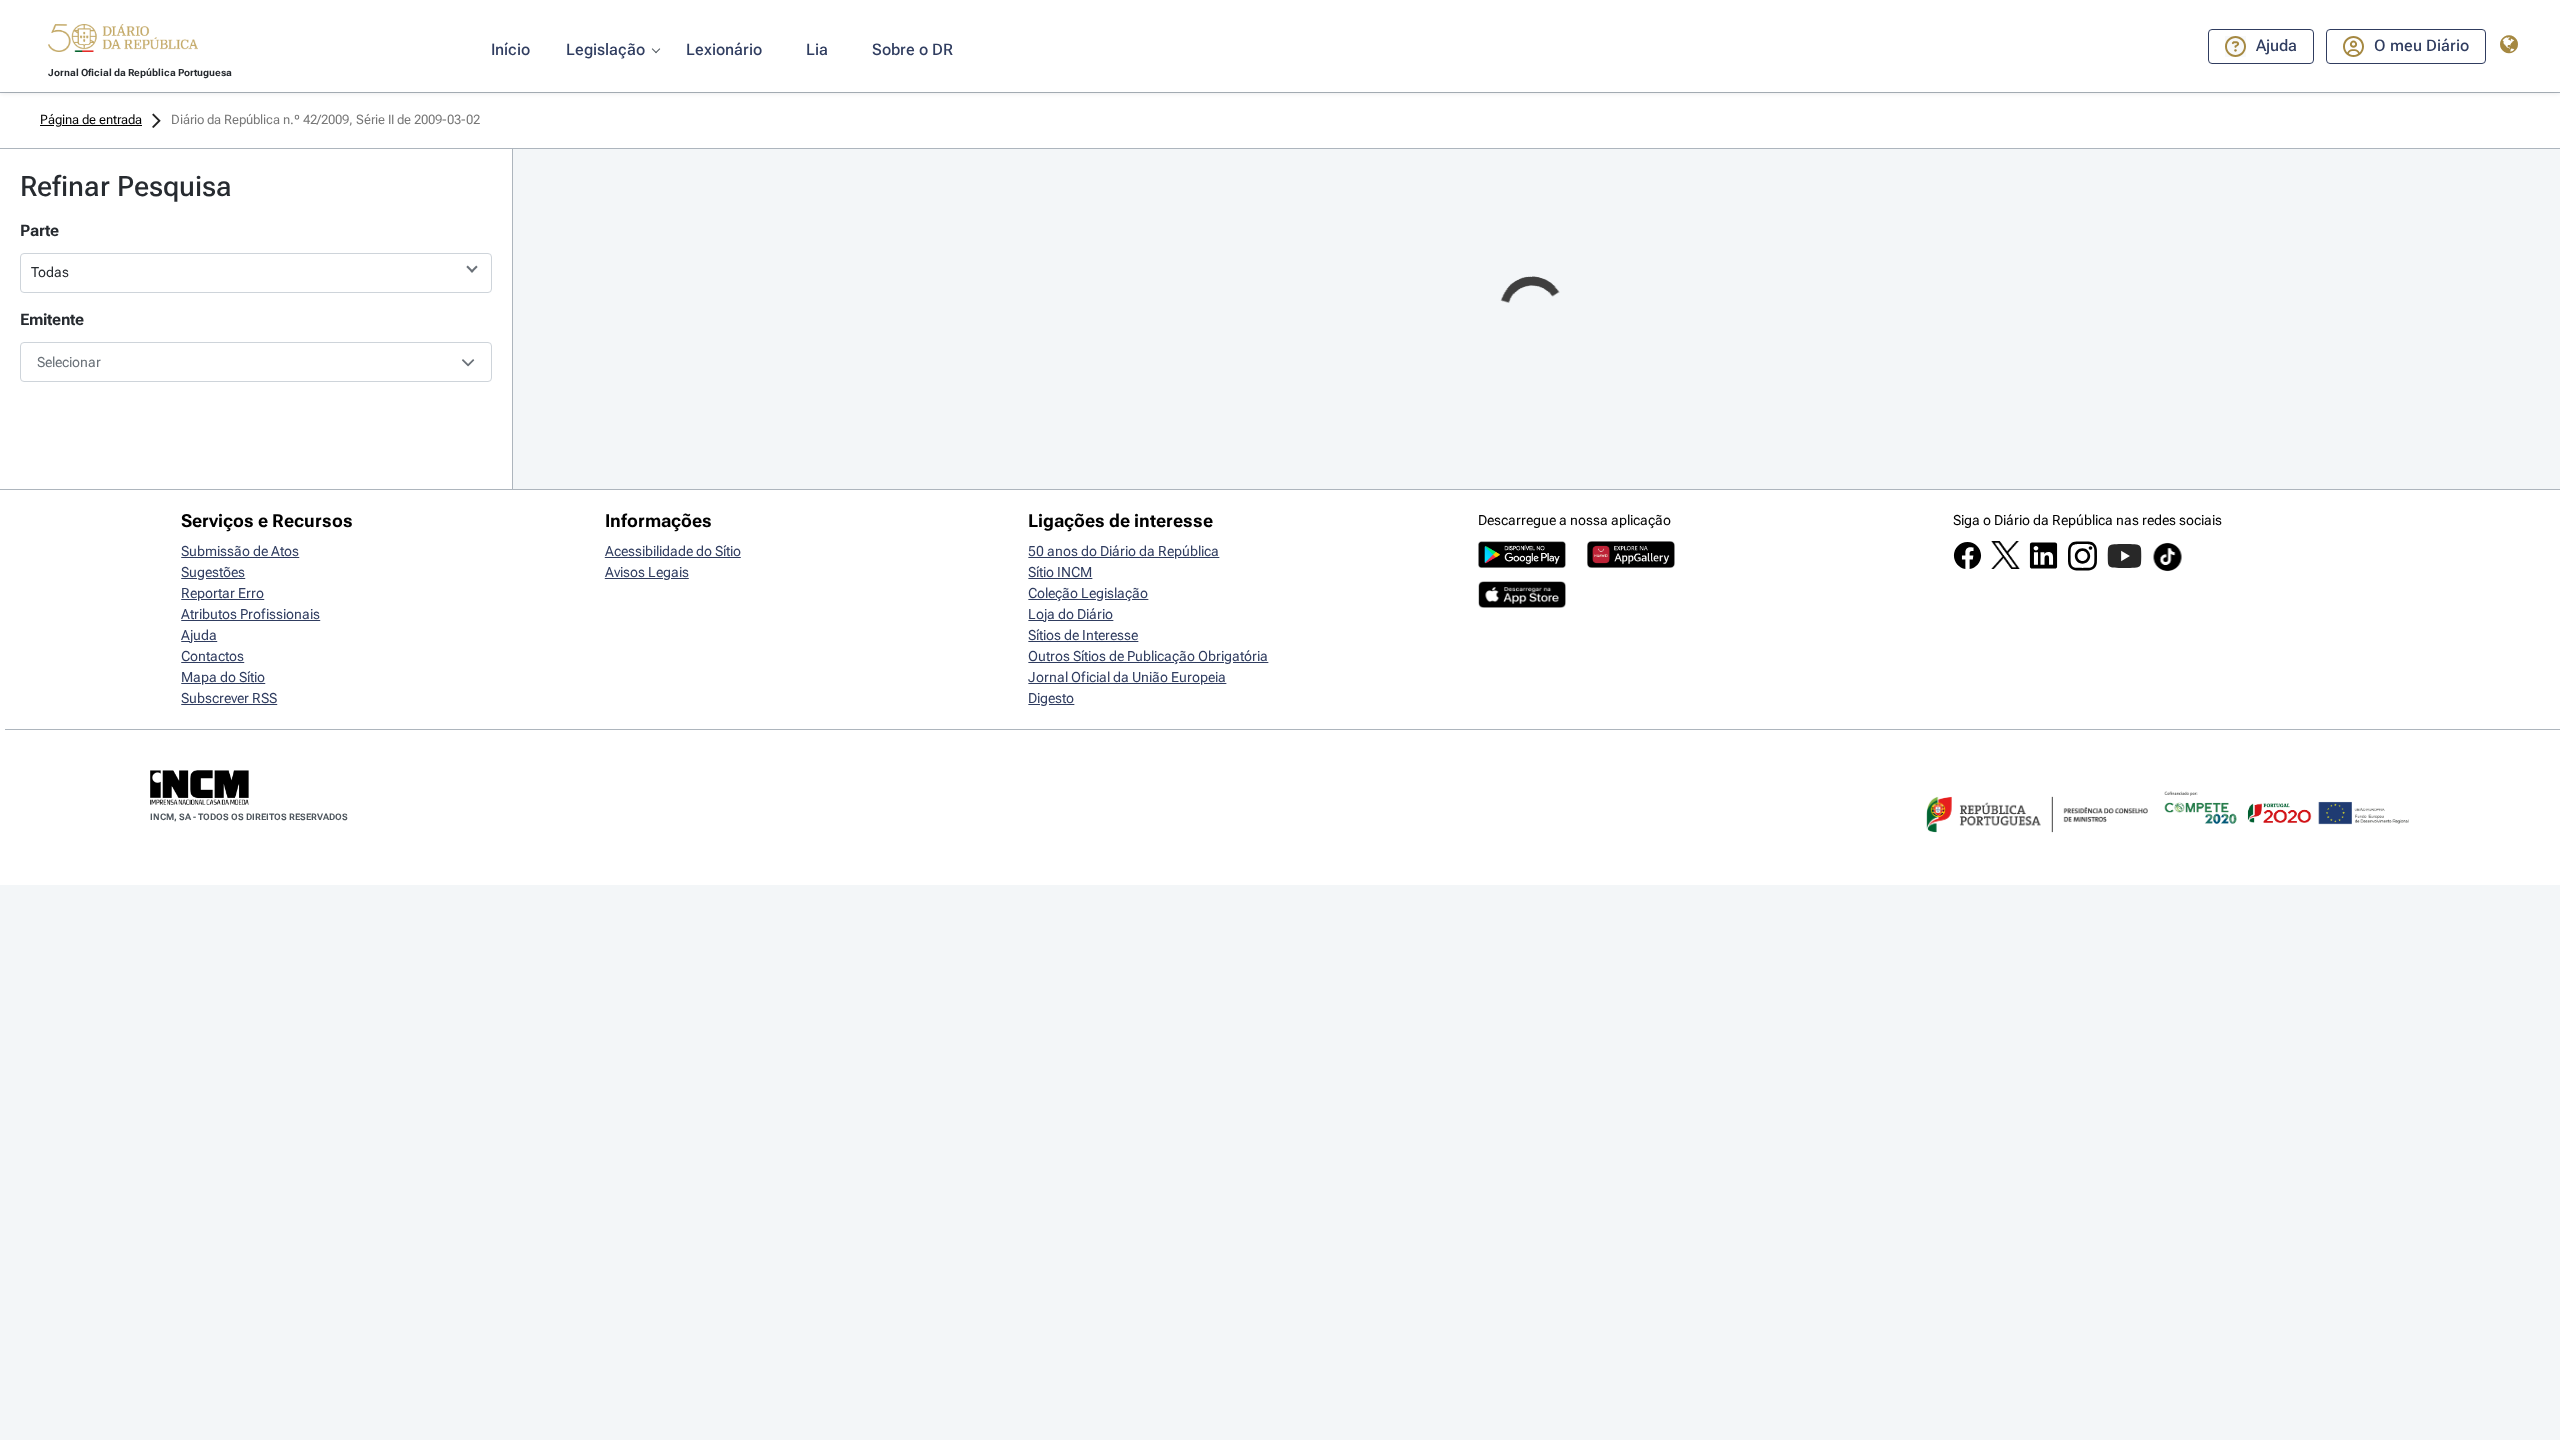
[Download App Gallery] (1631, 563)
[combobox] (256, 362)
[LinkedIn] (2043, 565)
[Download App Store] (1522, 603)
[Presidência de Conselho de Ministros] (2035, 844)
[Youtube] (2124, 566)
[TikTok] (2167, 568)
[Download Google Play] (1522, 563)
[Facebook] (1967, 565)
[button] (123, 41)
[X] (2005, 564)
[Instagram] (2082, 566)
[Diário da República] (123, 42)
